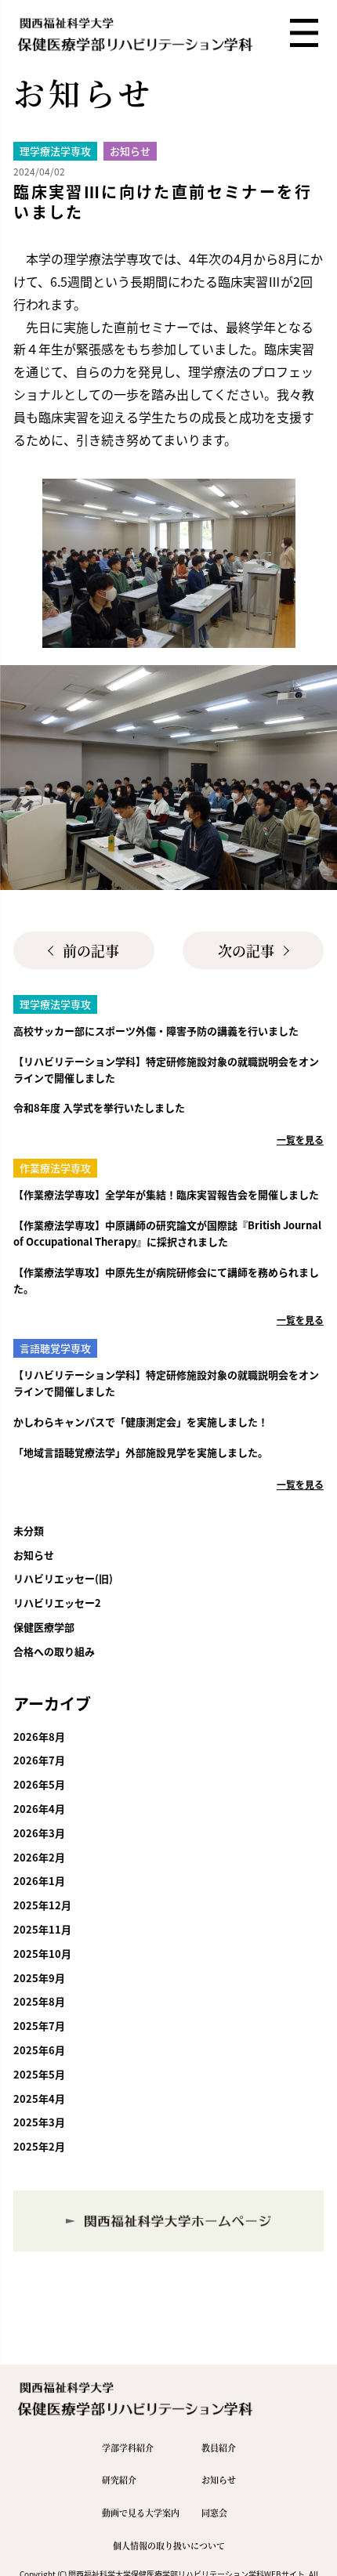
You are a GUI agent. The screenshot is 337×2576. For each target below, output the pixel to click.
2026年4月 (39, 1809)
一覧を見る (300, 1140)
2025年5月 (39, 2074)
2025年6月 (39, 2050)
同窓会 (214, 2513)
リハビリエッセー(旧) (63, 1578)
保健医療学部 (44, 1627)
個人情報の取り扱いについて (169, 2545)
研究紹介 (119, 2480)
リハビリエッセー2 (57, 1603)
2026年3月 (39, 1833)
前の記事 (91, 950)
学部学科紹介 (128, 2448)
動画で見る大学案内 (141, 2513)
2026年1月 (39, 1881)
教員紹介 (219, 2448)
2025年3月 (39, 2122)
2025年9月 (39, 1978)
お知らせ (34, 1555)
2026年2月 (39, 1857)
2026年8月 (39, 1737)
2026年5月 (39, 1784)
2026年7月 (39, 1760)
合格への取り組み (54, 1651)
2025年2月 (39, 2146)
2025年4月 (39, 2098)
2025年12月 (42, 1905)
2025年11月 (42, 1929)
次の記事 (246, 950)
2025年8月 (39, 2001)
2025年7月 (39, 2026)
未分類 (29, 1530)
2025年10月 (42, 1954)
